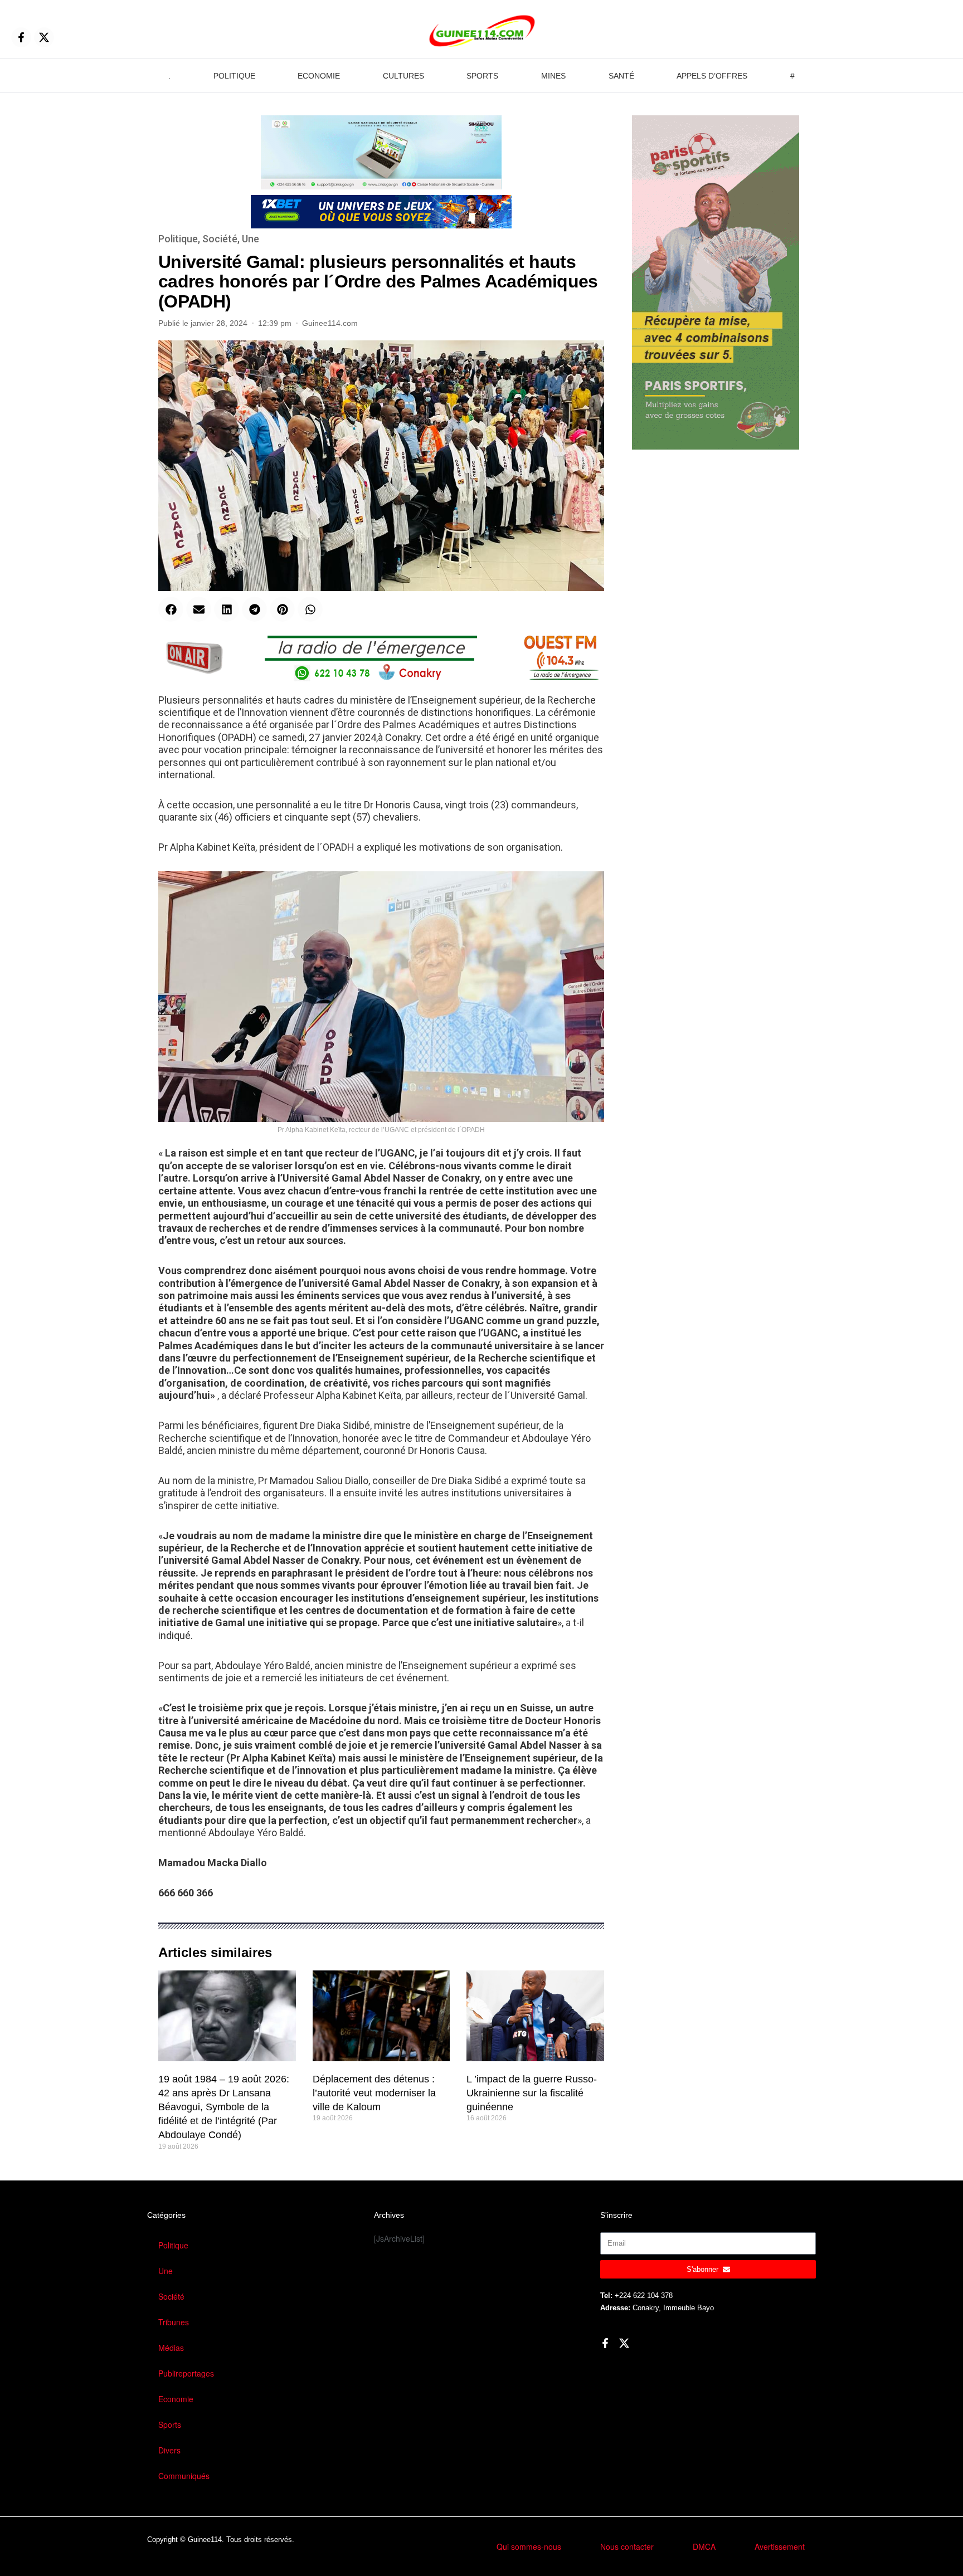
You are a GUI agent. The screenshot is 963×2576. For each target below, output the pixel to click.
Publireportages (186, 2373)
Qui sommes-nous (529, 2546)
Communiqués (184, 2476)
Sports (170, 2424)
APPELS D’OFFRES (712, 76)
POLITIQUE (234, 76)
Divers (169, 2450)
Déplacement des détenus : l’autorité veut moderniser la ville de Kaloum (374, 2093)
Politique (178, 239)
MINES (553, 76)
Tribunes (174, 2322)
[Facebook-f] (21, 37)
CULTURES (403, 76)
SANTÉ (621, 76)
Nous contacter (627, 2546)
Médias (171, 2348)
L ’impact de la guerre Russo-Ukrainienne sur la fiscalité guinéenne (532, 2093)
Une (251, 239)
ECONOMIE (319, 76)
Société (220, 239)
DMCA (704, 2546)
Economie (176, 2399)
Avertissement (780, 2546)
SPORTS (482, 76)
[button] (171, 609)
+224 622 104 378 (644, 2296)
